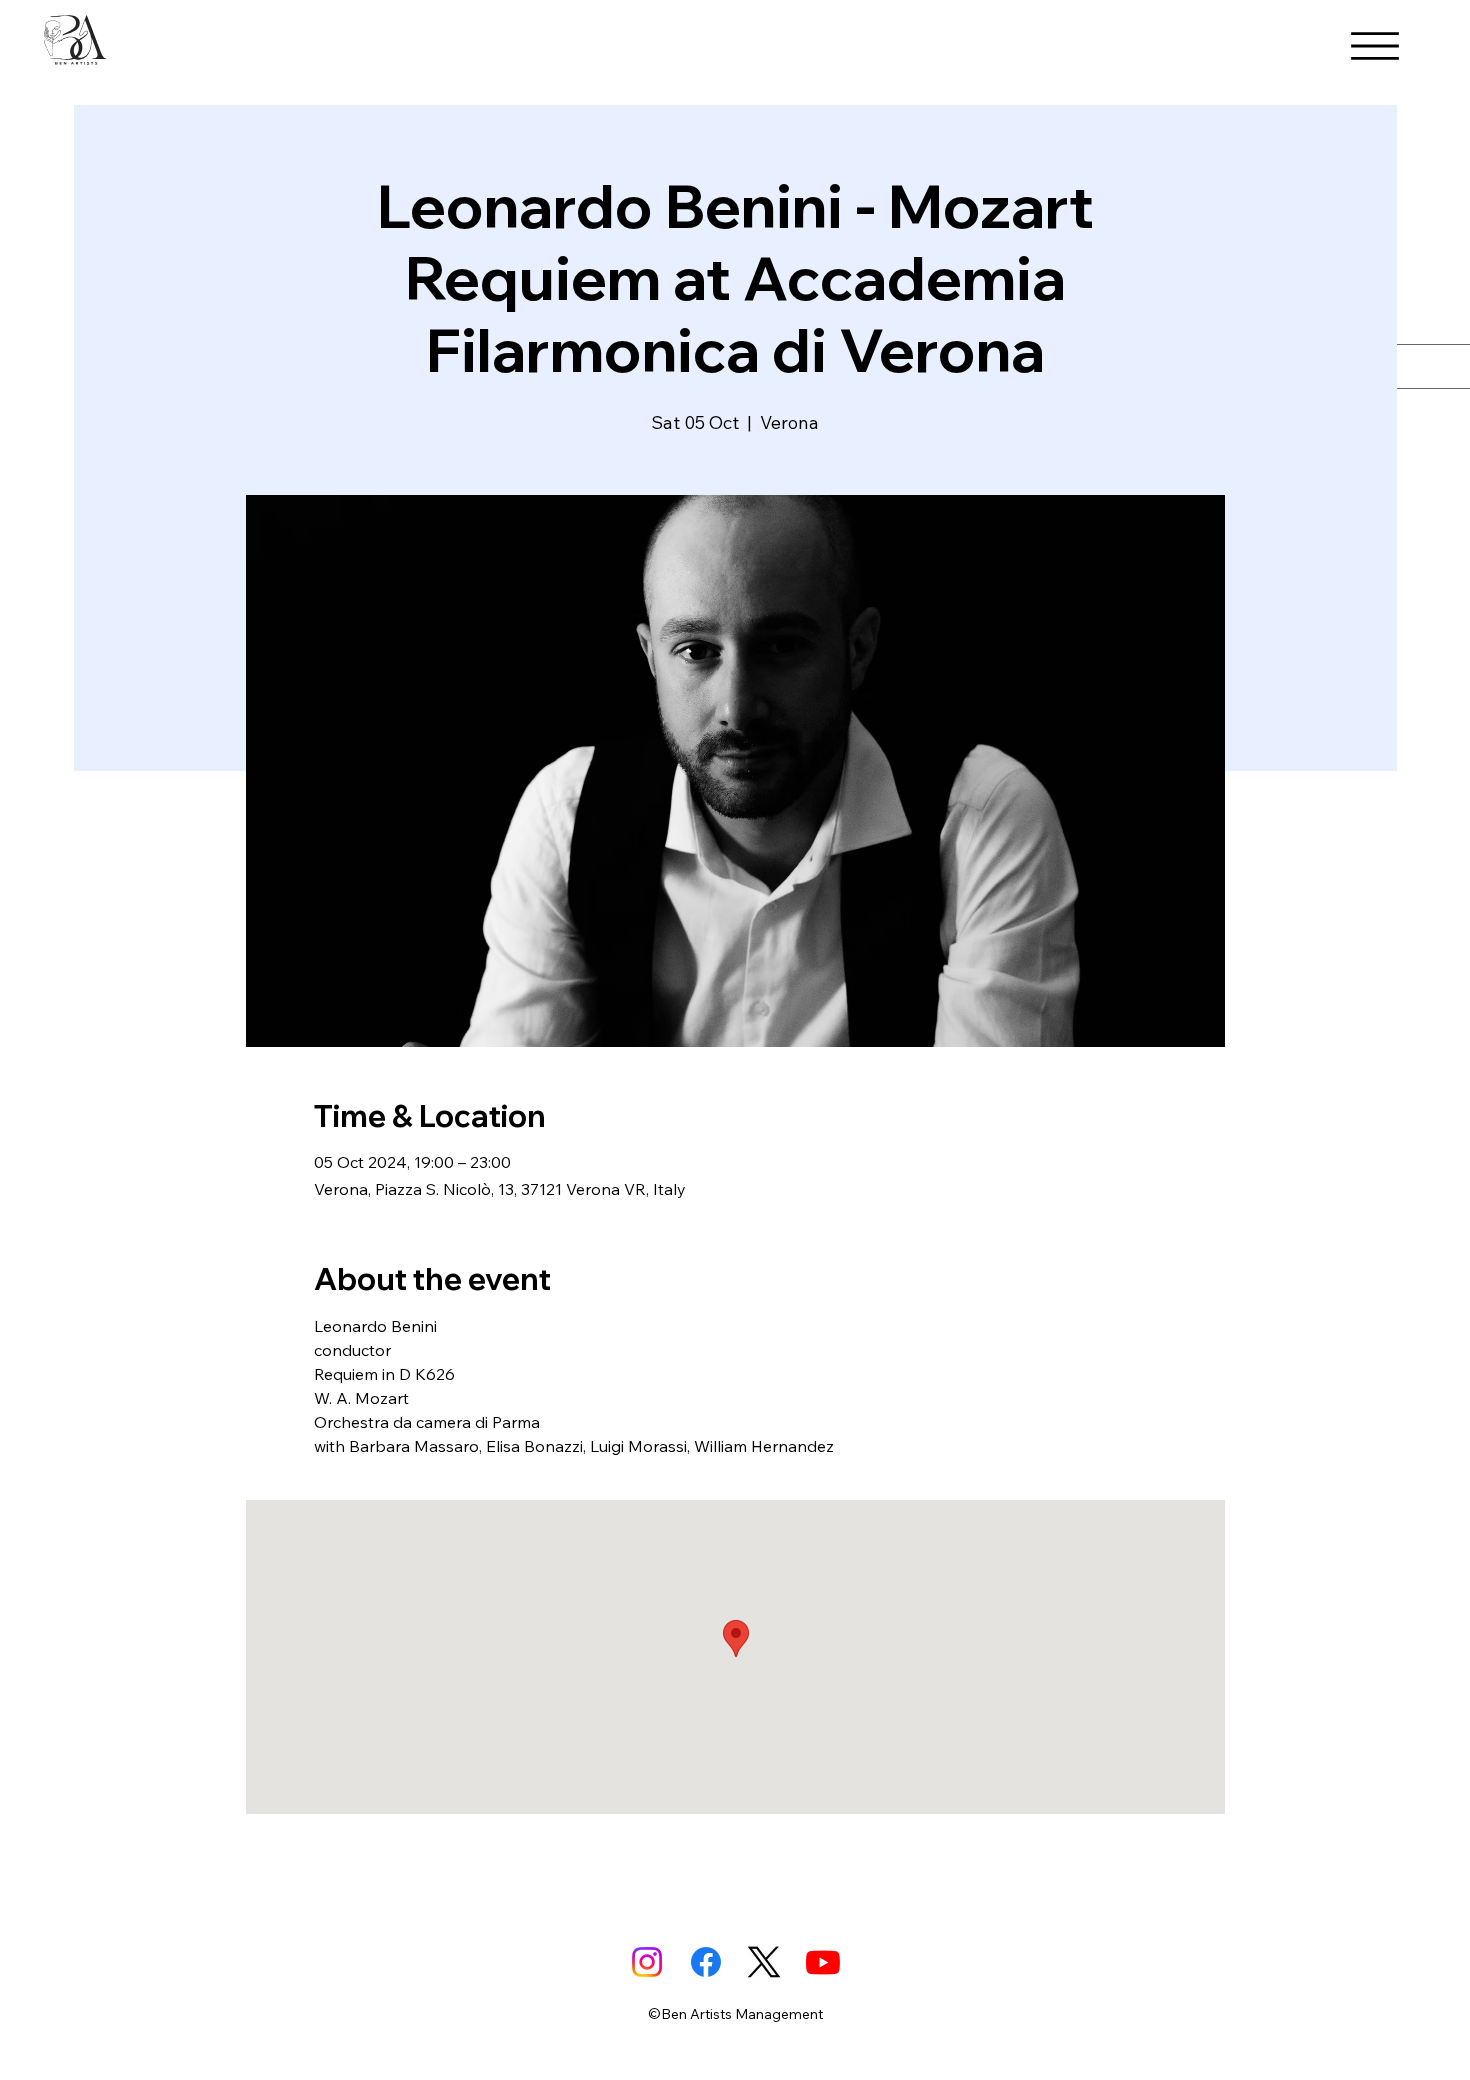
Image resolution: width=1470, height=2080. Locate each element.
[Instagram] (647, 1962)
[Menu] (1375, 46)
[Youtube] (823, 1962)
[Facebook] (706, 1962)
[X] (764, 1962)
